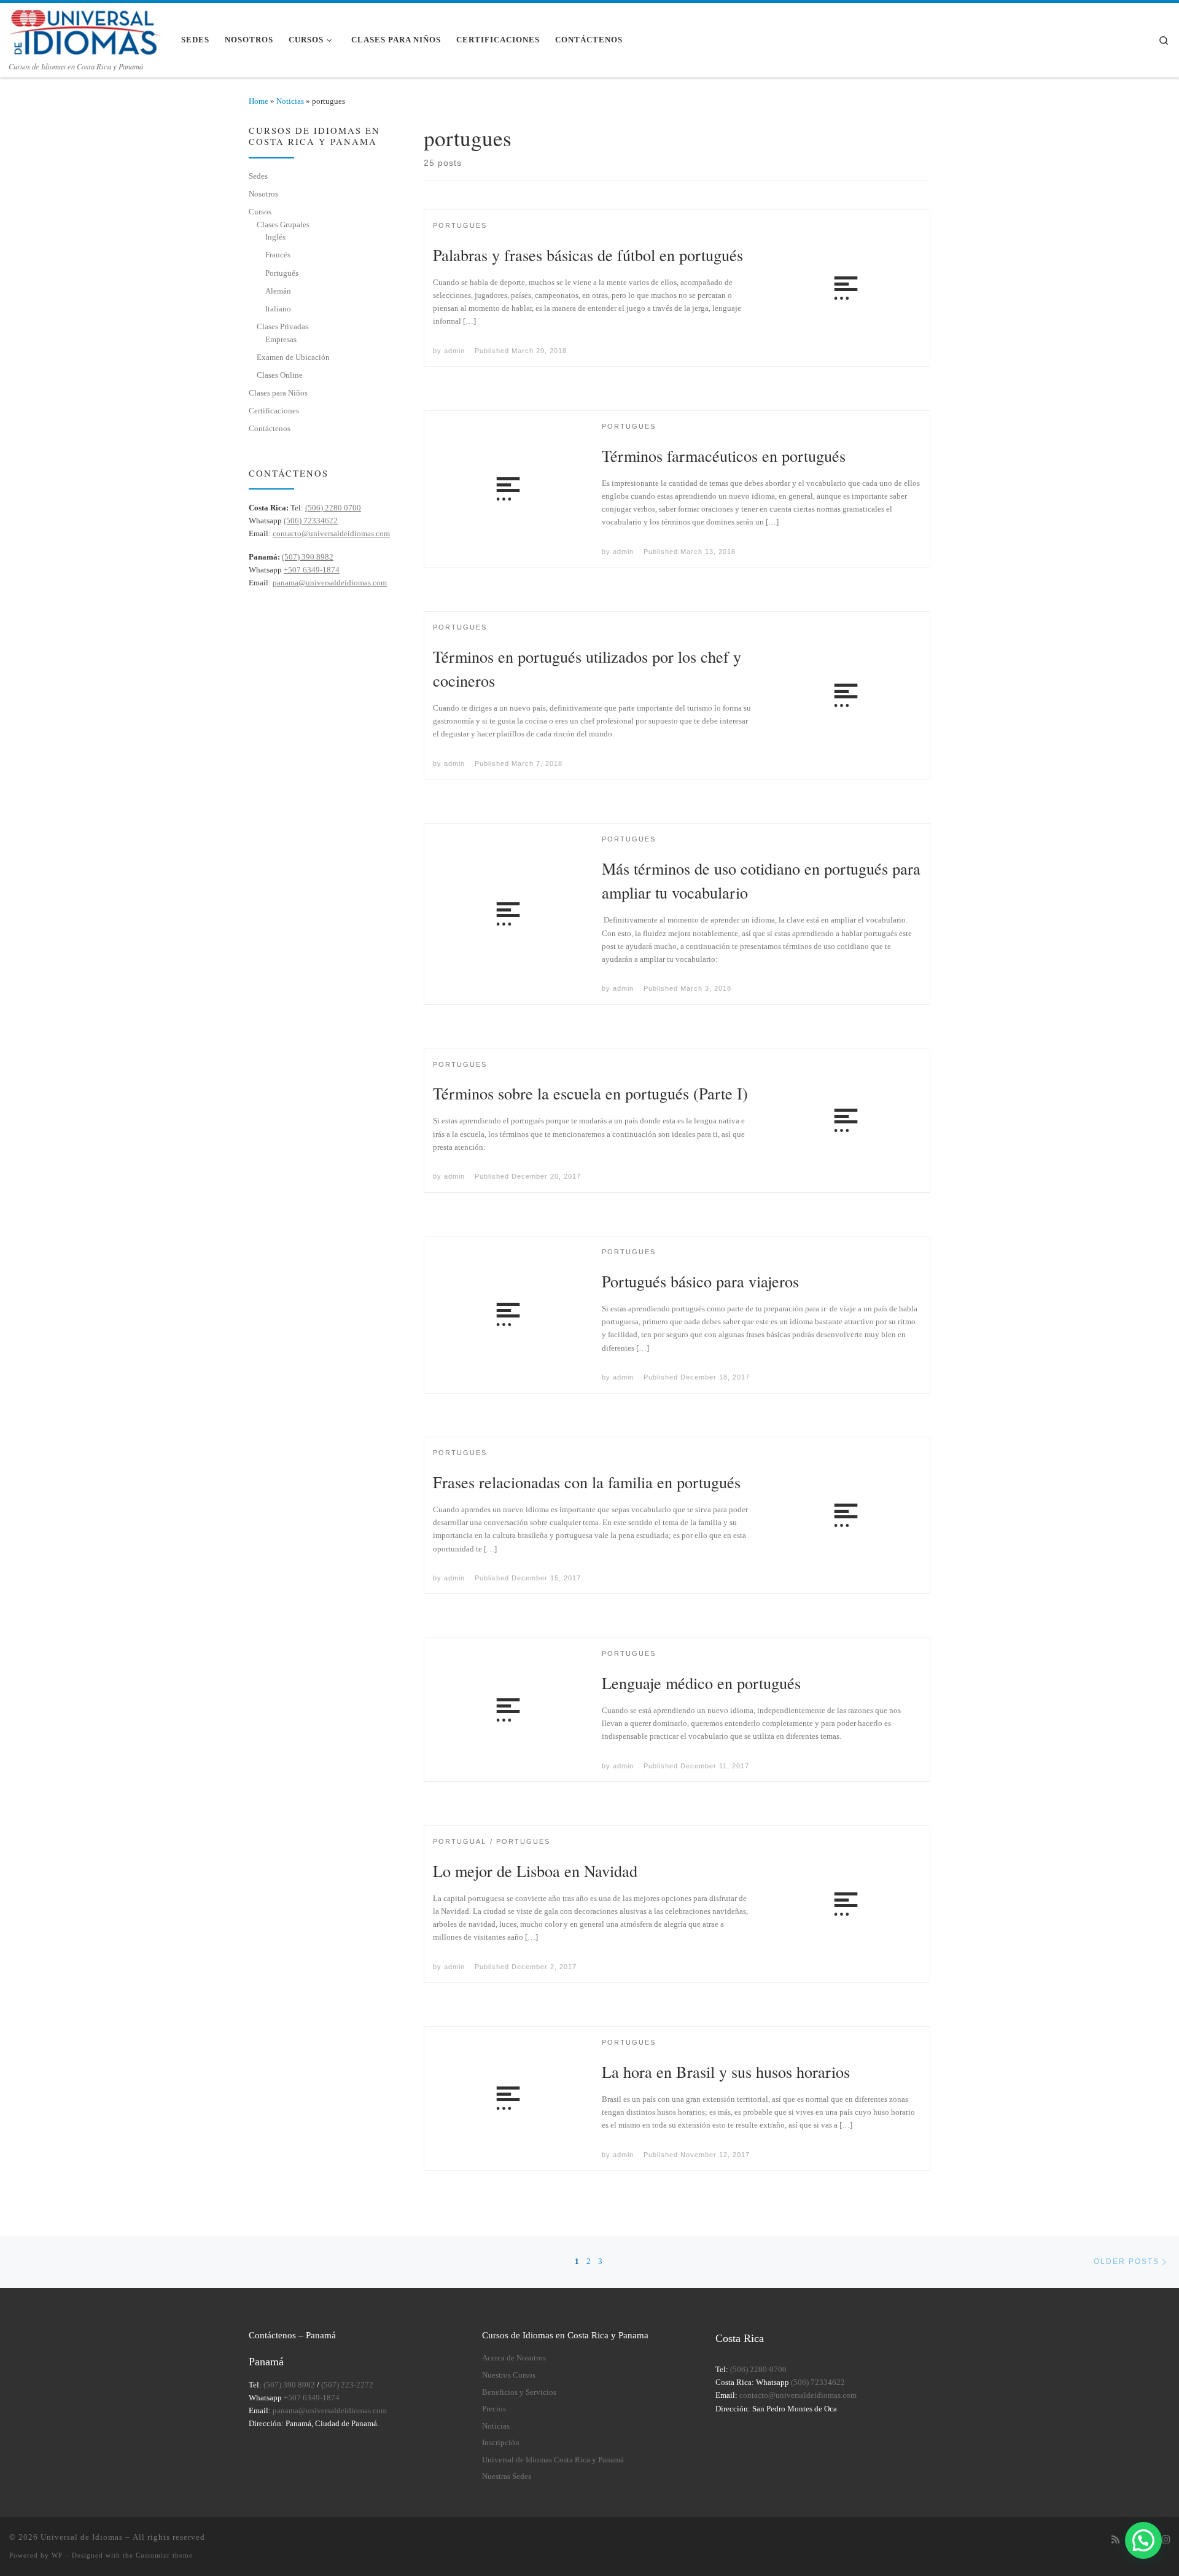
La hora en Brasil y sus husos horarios (726, 2071)
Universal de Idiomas (82, 2537)
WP (57, 2555)
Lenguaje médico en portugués (701, 1683)
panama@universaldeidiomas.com (330, 583)
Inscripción (501, 2443)
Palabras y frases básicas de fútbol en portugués (588, 255)
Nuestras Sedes (507, 2476)
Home (259, 101)
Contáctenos (270, 428)
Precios (494, 2409)
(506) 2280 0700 (333, 508)
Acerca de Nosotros (514, 2358)
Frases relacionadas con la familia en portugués (587, 1482)
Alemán (278, 291)
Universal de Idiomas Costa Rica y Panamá (553, 2460)
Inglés (275, 237)
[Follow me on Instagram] (1166, 2540)
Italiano (278, 309)
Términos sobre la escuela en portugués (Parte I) (590, 1093)
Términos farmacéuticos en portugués (724, 455)
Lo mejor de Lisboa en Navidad (535, 1871)
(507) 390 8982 (308, 557)
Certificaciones (274, 411)
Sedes (258, 176)
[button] (1143, 2540)
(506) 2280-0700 (758, 2370)
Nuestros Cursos (509, 2375)
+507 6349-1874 (312, 570)
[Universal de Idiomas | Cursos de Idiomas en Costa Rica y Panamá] (86, 30)
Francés (278, 255)
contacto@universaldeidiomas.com (331, 533)
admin (454, 351)
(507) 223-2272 (347, 2385)
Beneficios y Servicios (519, 2392)
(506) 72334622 (311, 521)
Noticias (290, 101)
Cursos (260, 212)
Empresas (281, 339)
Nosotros (263, 194)
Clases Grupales (283, 224)
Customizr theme (164, 2555)
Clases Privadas (282, 326)
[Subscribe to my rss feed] (1115, 2540)
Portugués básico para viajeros (700, 1281)
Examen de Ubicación (293, 357)
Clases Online (280, 375)
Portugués (282, 273)
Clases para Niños (278, 393)
